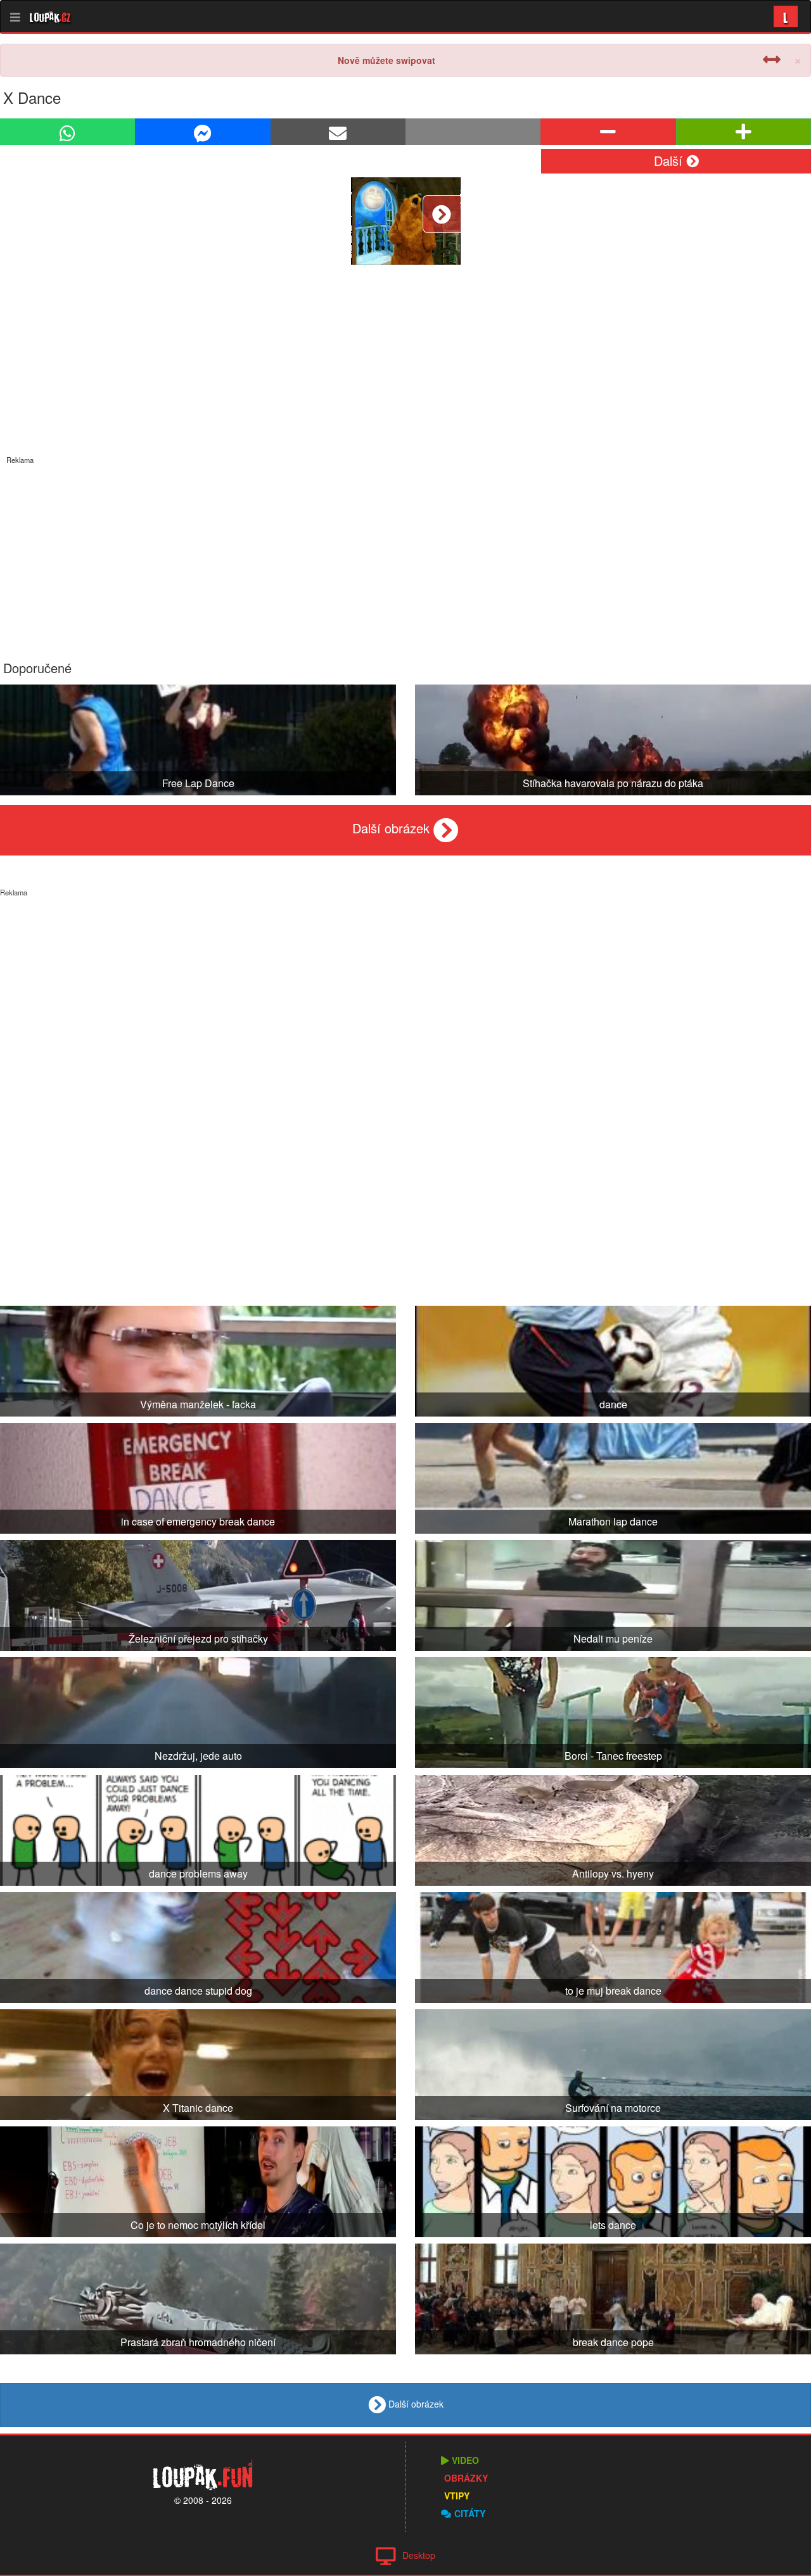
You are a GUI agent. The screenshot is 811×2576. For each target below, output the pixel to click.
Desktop (419, 2555)
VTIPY (457, 2496)
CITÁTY (470, 2513)
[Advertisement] (405, 553)
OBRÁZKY (466, 2478)
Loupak (50, 16)
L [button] (786, 16)
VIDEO (465, 2460)
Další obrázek (393, 828)
